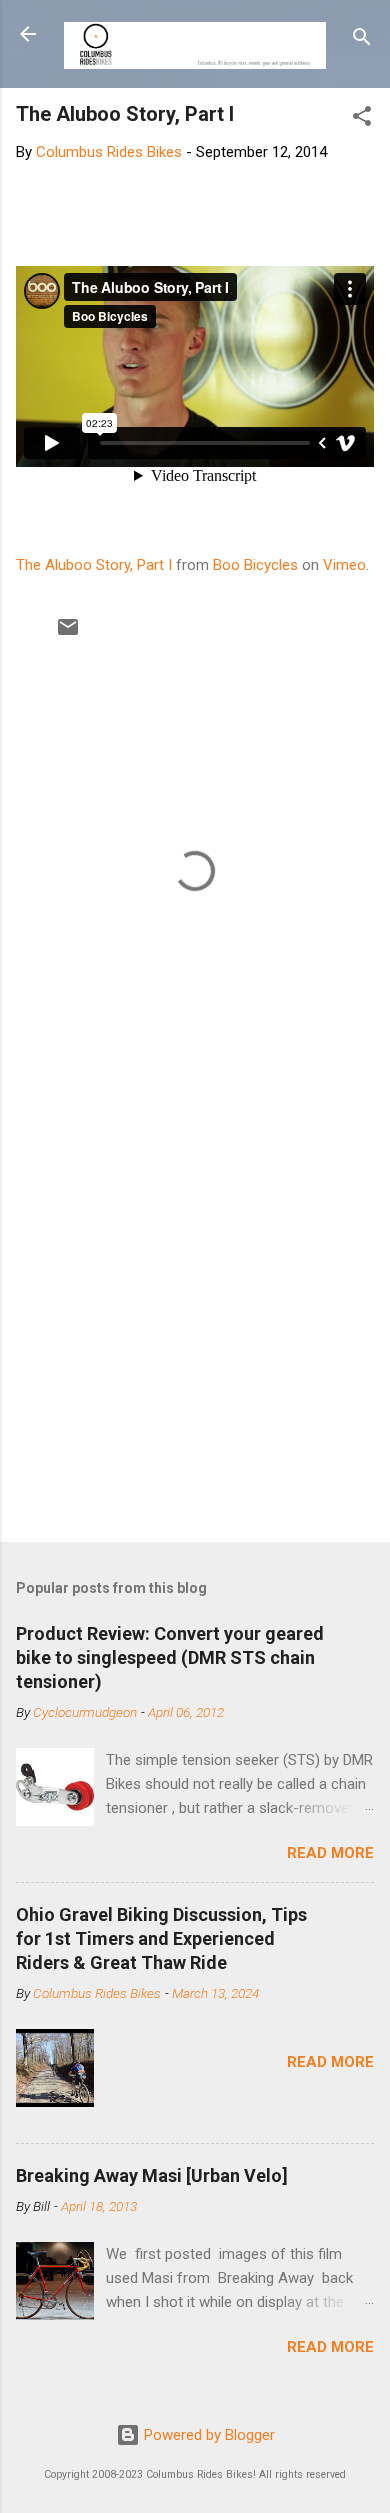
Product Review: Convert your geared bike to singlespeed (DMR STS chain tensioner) (170, 1657)
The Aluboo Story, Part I (94, 565)
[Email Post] (68, 634)
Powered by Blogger (207, 2435)
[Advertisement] (195, 1315)
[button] (362, 119)
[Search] (362, 40)
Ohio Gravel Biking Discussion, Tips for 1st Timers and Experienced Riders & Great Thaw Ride (161, 1938)
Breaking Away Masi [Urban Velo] (152, 2175)
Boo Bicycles (255, 565)
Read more (330, 1853)
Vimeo (344, 565)
